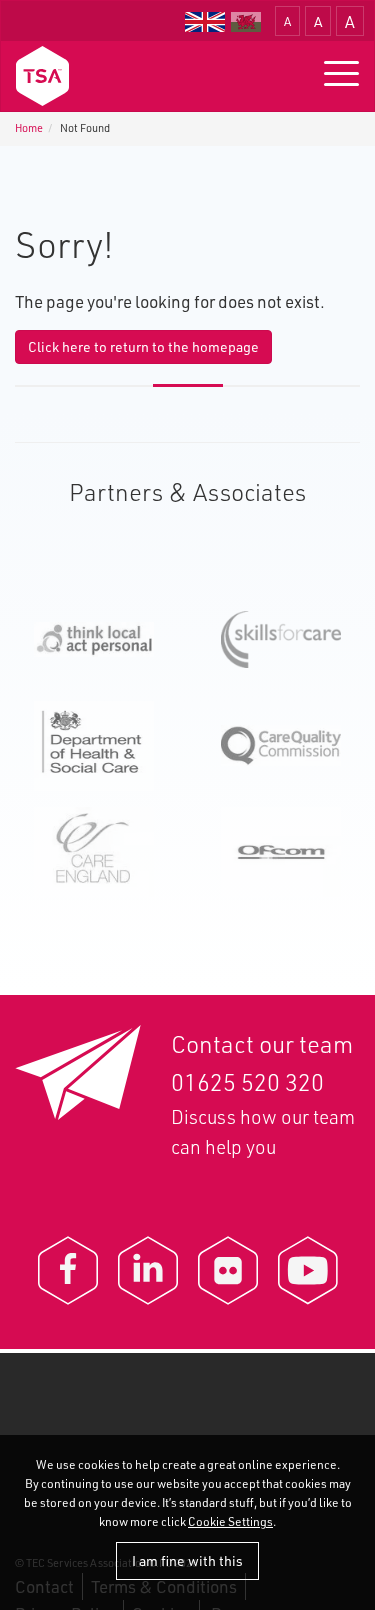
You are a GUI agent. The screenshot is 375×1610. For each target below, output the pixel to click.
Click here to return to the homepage (143, 346)
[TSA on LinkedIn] (148, 1270)
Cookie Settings (230, 1521)
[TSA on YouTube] (308, 1270)
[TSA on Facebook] (68, 1270)
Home (29, 128)
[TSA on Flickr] (228, 1270)
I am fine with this (187, 1560)
